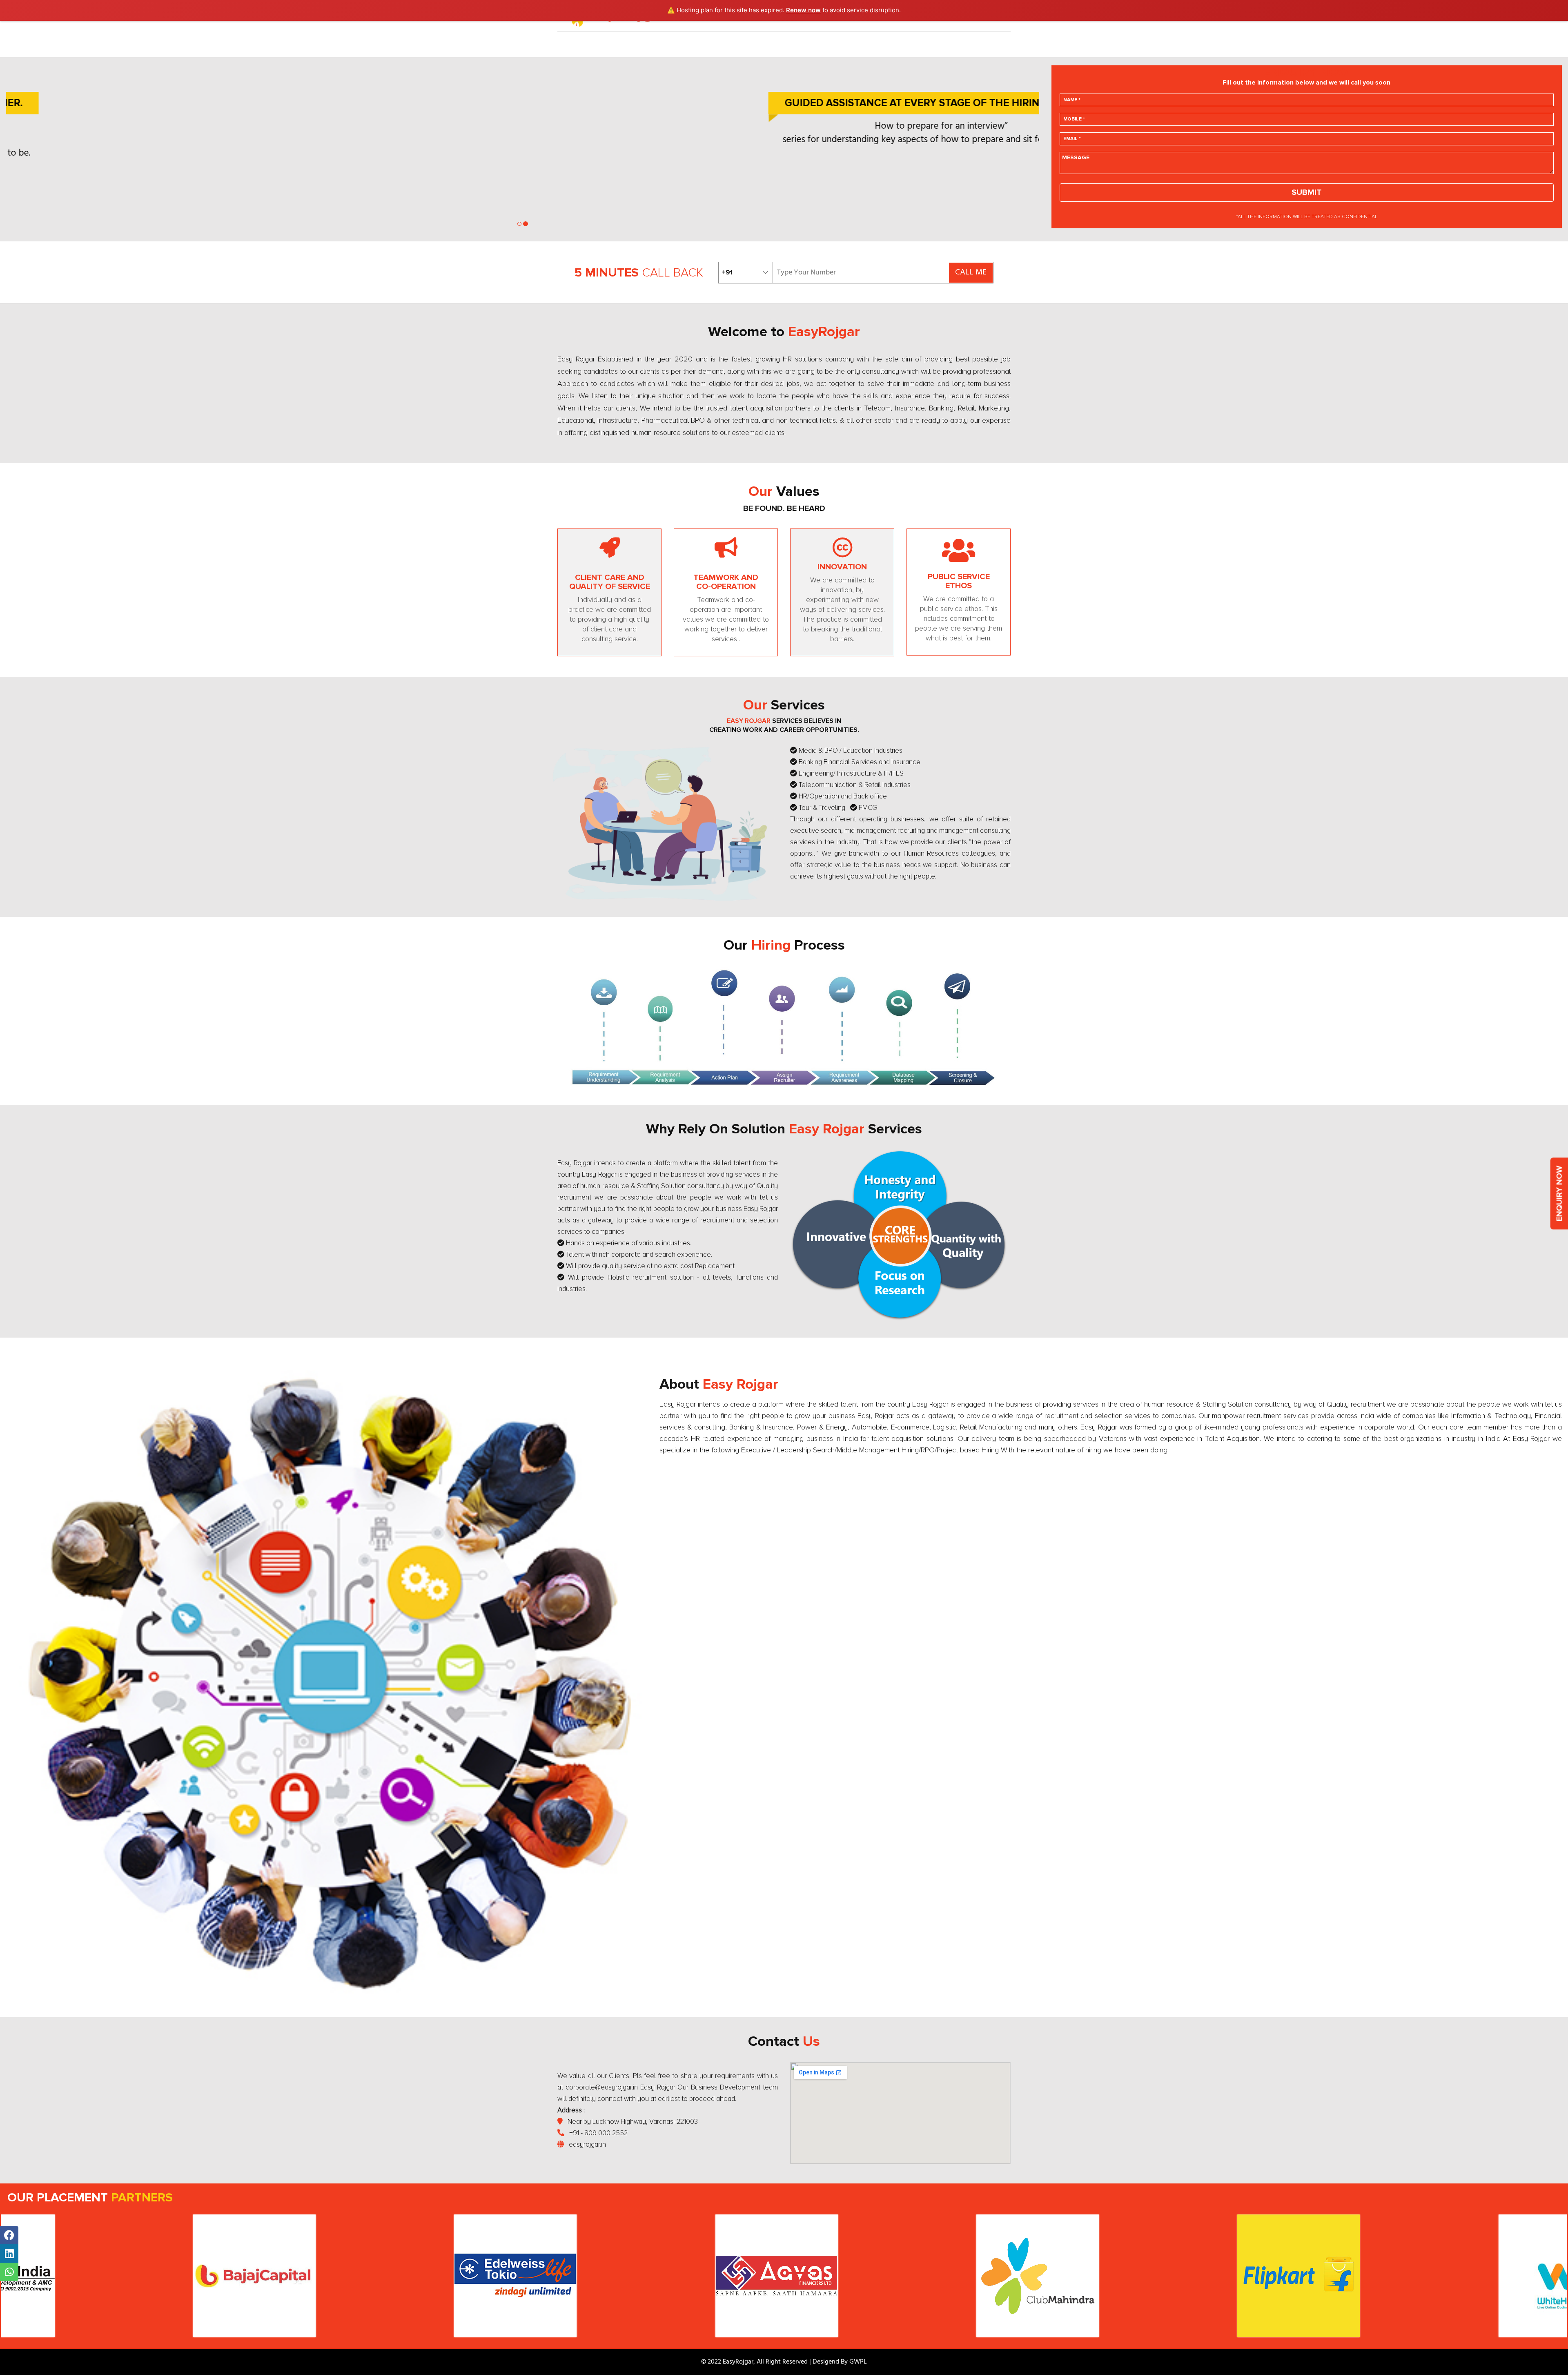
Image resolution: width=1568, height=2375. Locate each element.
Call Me (971, 272)
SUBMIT (1307, 192)
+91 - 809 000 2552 (598, 2133)
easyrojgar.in (587, 2144)
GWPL (858, 2362)
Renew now (803, 10)
